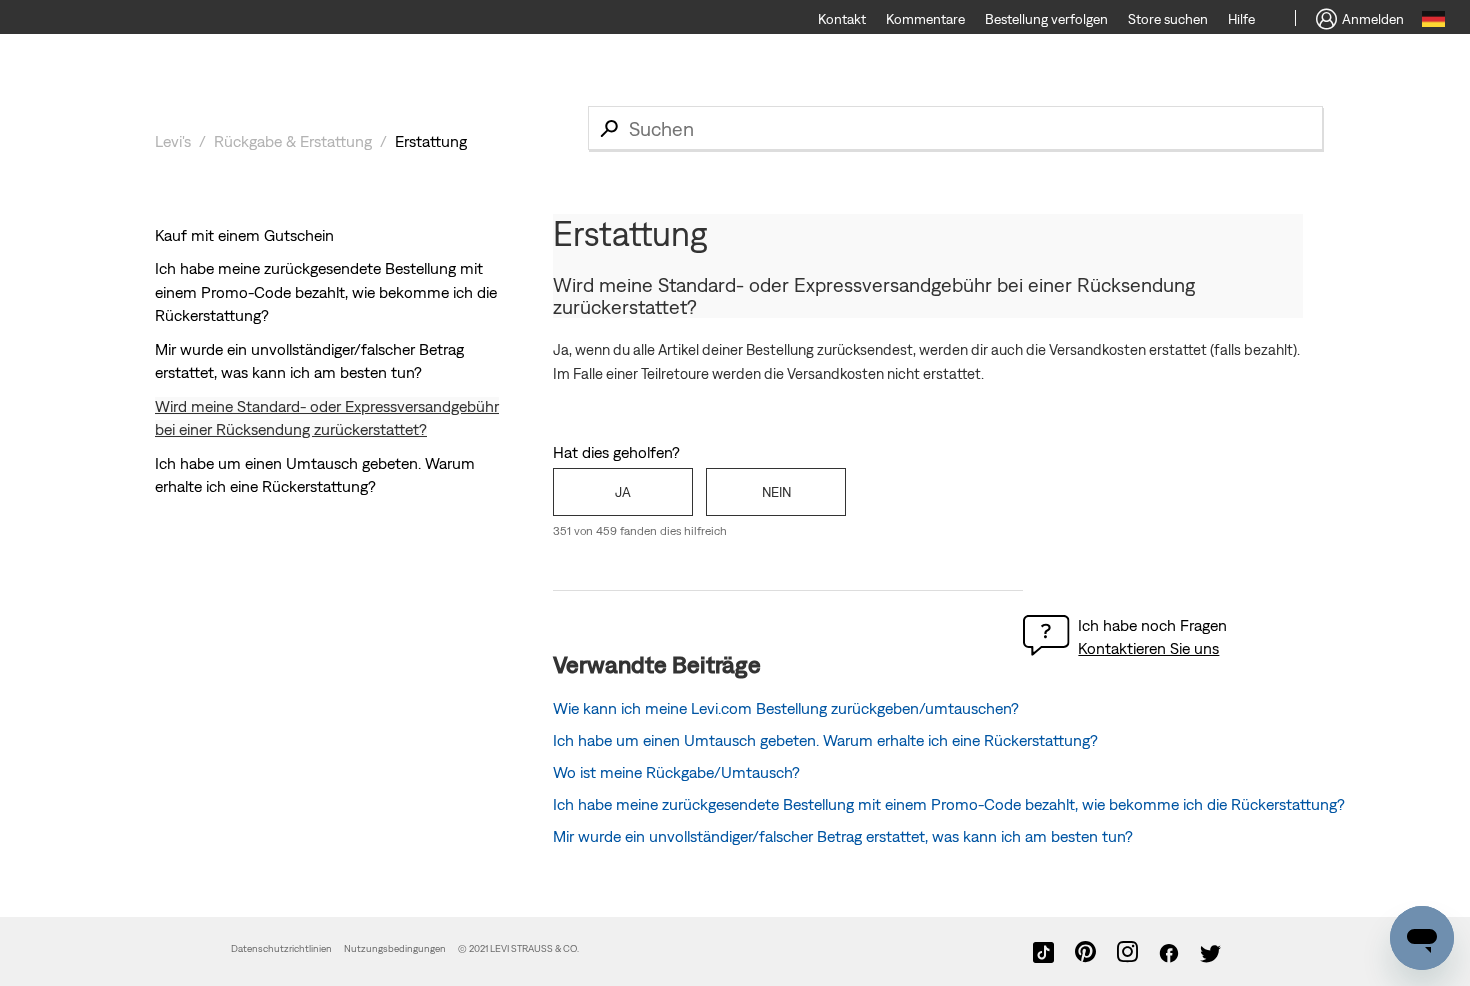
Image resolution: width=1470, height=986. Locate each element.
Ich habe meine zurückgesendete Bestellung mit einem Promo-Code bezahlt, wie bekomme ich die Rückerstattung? (326, 291)
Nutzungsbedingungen (396, 948)
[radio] (623, 492)
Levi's (173, 141)
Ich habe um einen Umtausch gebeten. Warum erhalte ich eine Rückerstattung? (825, 740)
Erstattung (431, 141)
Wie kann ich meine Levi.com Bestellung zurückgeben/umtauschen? (786, 708)
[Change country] (1433, 22)
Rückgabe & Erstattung (293, 141)
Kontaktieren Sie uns (1148, 648)
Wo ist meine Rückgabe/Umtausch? (676, 772)
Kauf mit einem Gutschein (244, 235)
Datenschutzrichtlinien (281, 948)
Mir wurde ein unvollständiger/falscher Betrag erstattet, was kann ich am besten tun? (843, 836)
